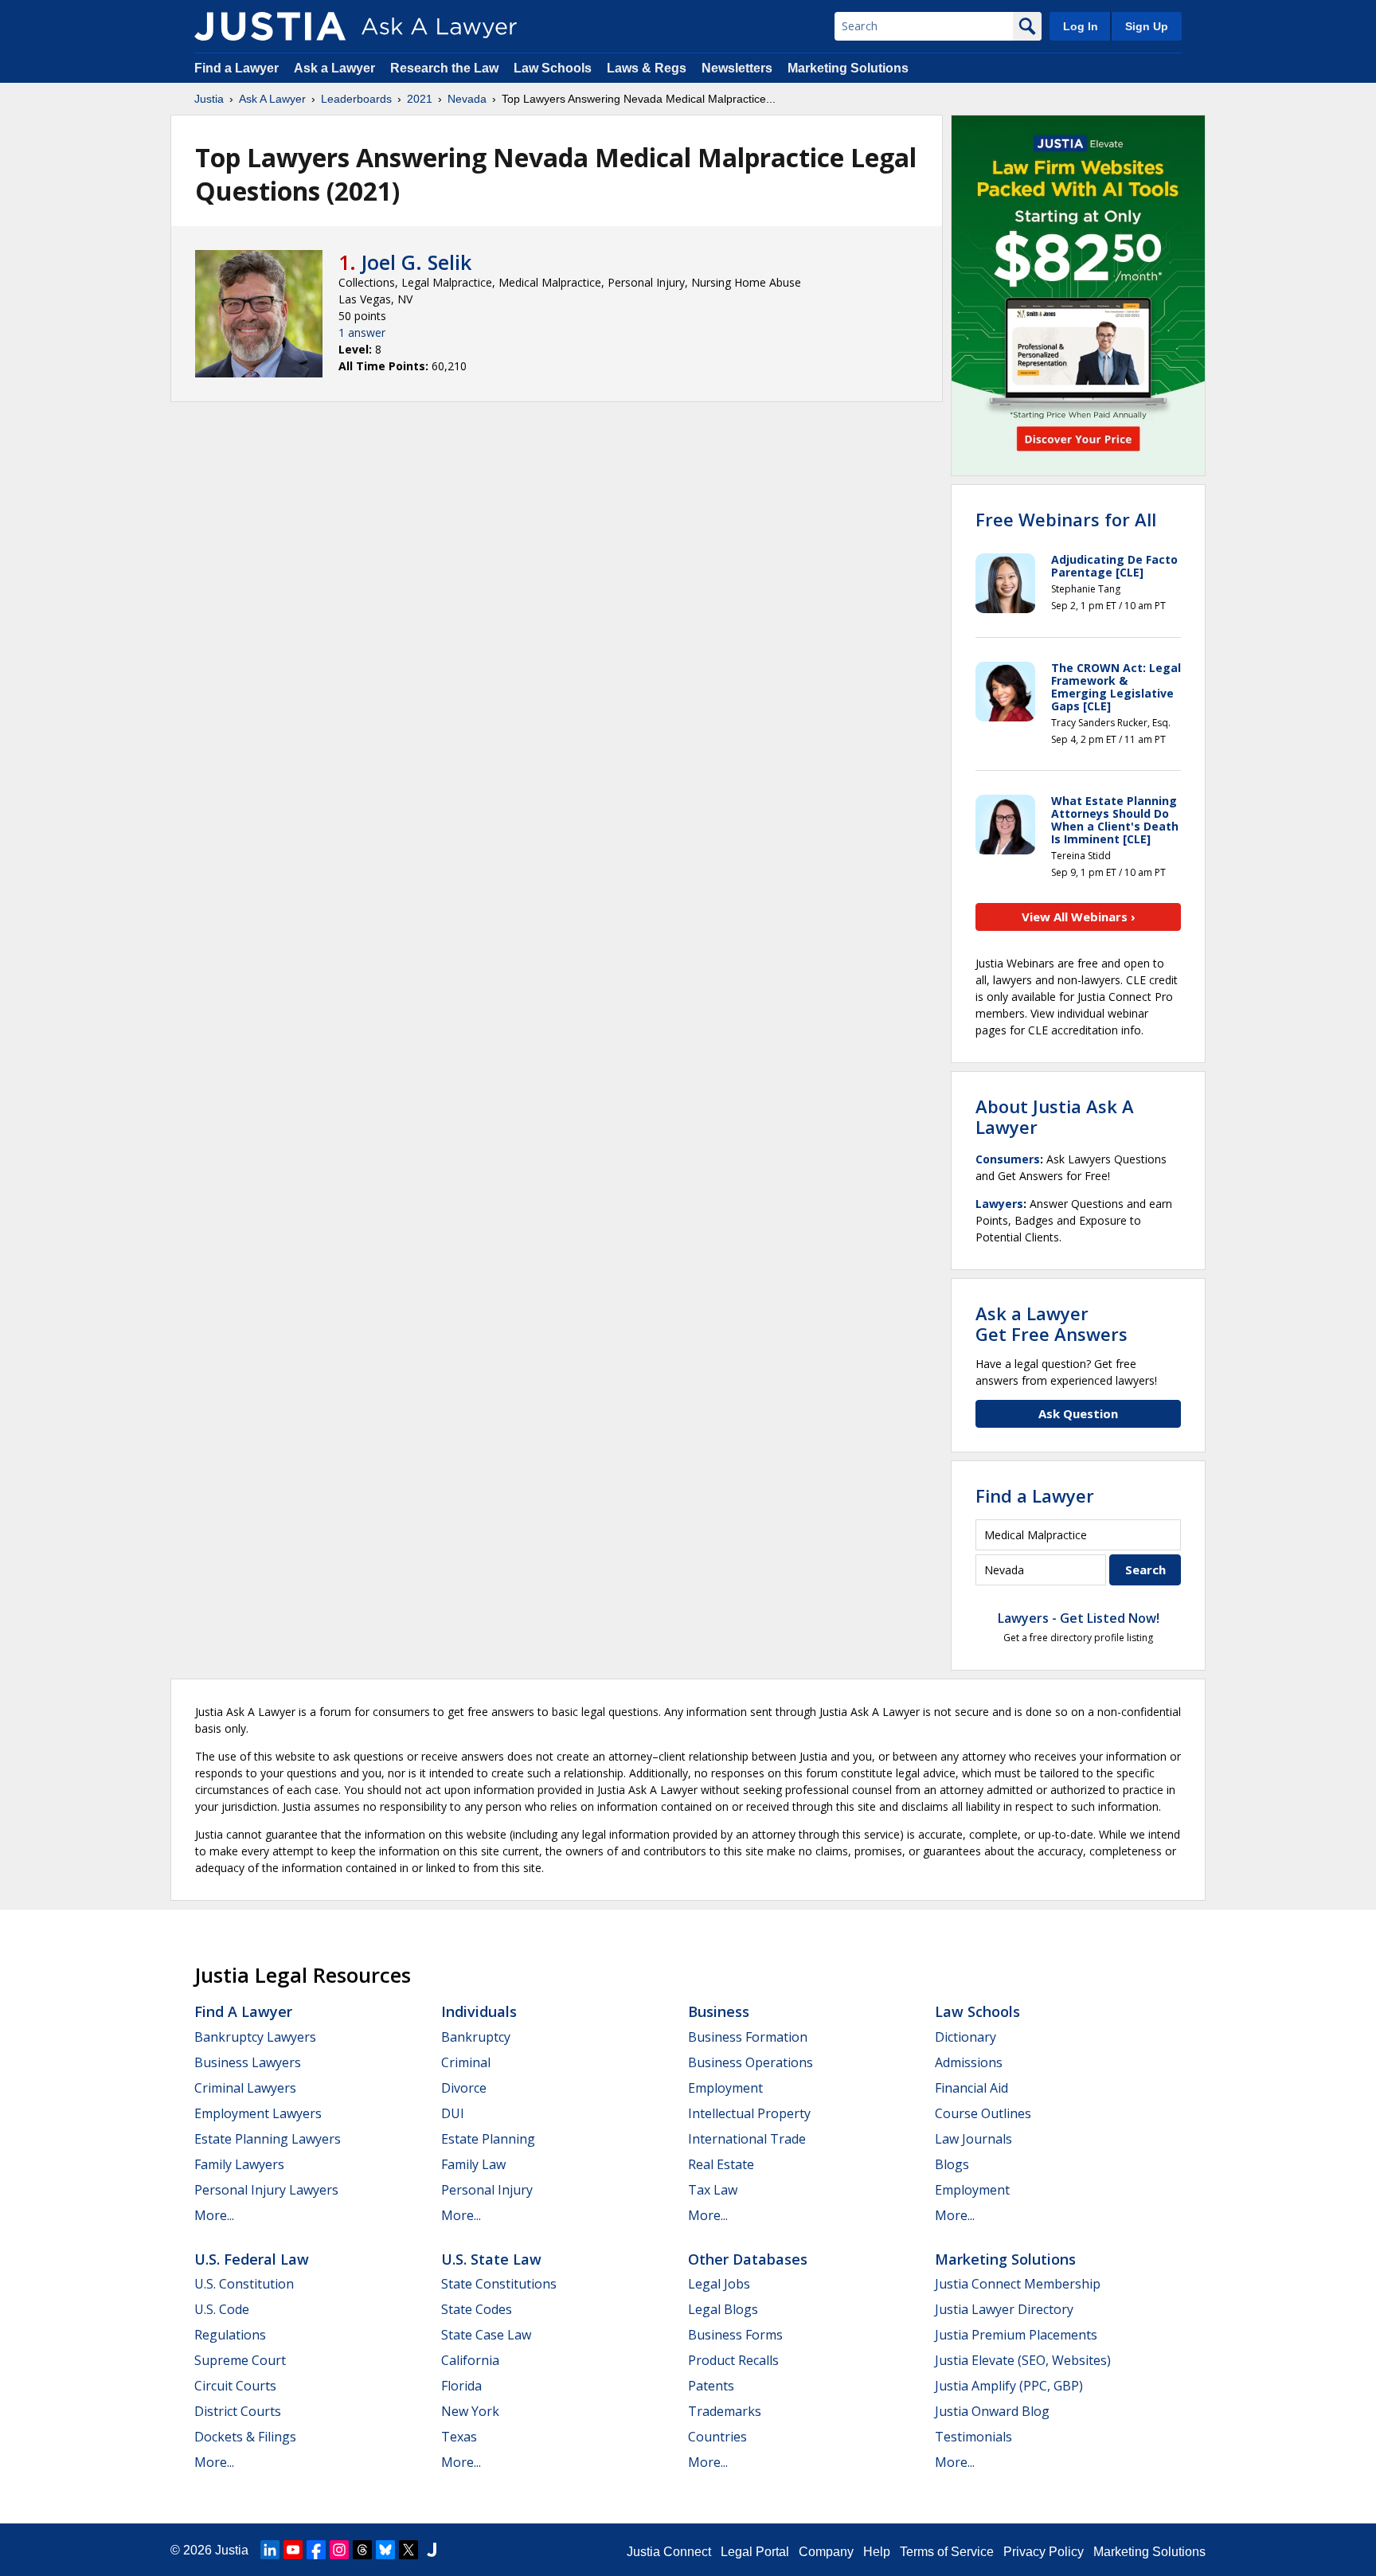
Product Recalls (733, 2360)
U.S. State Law (491, 2259)
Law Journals (973, 2139)
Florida (461, 2386)
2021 (420, 99)
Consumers (1008, 1159)
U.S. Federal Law (252, 2259)
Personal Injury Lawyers (266, 2190)
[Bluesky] (385, 2550)
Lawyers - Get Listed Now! (1079, 1618)
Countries (717, 2437)
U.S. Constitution (244, 2284)
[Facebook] (316, 2550)
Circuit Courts (235, 2386)
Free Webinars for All (1066, 519)
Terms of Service (947, 2552)
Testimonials (973, 2437)
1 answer (362, 332)
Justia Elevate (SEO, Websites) (1023, 2360)
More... (214, 2215)
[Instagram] (339, 2550)
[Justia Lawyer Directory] (432, 2550)
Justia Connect (669, 2552)
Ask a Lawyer (336, 68)
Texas (459, 2437)
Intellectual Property (749, 2113)
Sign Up (1147, 26)
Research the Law (444, 68)
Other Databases (748, 2259)
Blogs (952, 2164)
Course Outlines (983, 2113)
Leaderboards (356, 99)
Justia (209, 99)
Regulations (230, 2335)
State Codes (477, 2309)
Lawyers (999, 1204)
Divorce (464, 2088)
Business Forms (735, 2335)
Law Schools (553, 68)
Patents (711, 2386)
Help (877, 2552)
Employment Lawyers (258, 2113)
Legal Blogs (723, 2309)
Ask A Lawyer (272, 99)
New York (470, 2411)
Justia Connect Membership (1018, 2284)
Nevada (467, 99)
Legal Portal (755, 2552)
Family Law (473, 2164)
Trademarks (725, 2411)
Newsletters (737, 68)
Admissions (969, 2062)
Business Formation (748, 2037)
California (470, 2360)
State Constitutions (499, 2284)
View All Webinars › (1079, 917)
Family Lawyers (239, 2164)
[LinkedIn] (270, 2550)
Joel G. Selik (416, 262)
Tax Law (713, 2190)
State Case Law (486, 2335)
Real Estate (721, 2164)
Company (826, 2552)
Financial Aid (971, 2088)
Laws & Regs (647, 68)
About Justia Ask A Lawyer (1055, 1116)
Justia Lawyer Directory (1004, 2309)
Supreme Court (240, 2360)
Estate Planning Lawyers (268, 2139)
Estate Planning (488, 2139)
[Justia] (270, 26)
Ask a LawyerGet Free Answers (1052, 1323)
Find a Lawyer (236, 68)
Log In (1081, 26)
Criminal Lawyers (245, 2088)
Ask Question (1078, 1413)
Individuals (479, 2011)
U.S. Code (222, 2309)
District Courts (238, 2411)
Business (719, 2011)
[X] (408, 2550)
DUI (453, 2113)
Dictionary (966, 2037)
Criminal (466, 2062)
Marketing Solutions (848, 68)
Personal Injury (487, 2190)
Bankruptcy (476, 2037)
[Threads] (362, 2550)
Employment (725, 2088)
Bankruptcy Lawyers (255, 2037)
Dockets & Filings (245, 2437)
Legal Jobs (719, 2284)
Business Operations (751, 2062)
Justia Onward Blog (992, 2411)
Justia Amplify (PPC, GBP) (1009, 2386)
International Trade (747, 2139)
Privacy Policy (1044, 2552)
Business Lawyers (248, 2062)
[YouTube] (293, 2550)
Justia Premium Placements (1016, 2335)
